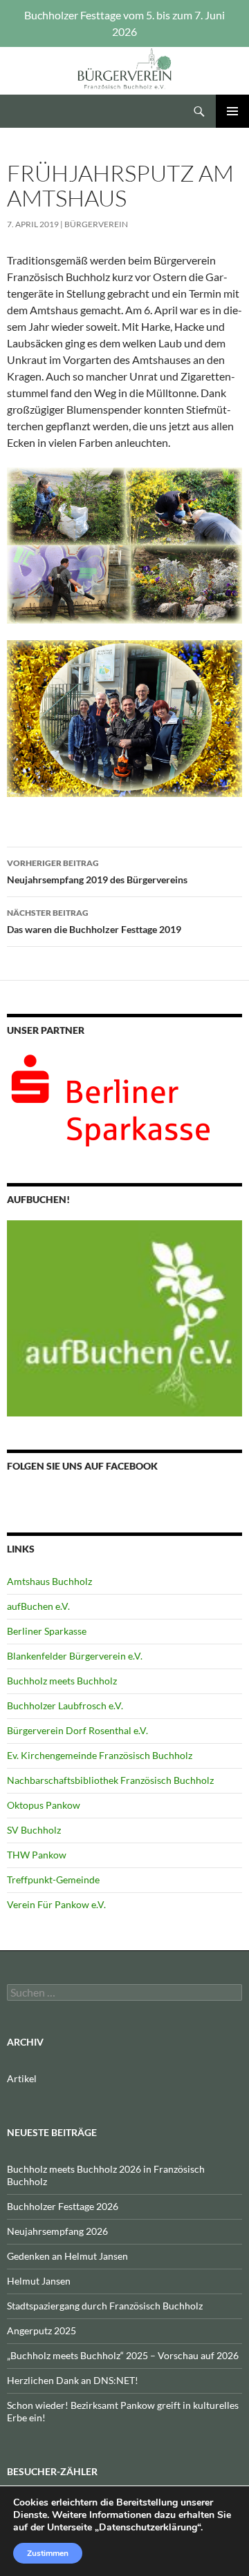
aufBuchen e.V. (38, 1606)
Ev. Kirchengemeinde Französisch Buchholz (100, 1755)
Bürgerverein (96, 224)
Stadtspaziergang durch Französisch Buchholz (105, 2306)
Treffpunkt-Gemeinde (53, 1880)
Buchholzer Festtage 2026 (63, 2206)
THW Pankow (37, 1855)
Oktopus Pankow (44, 1805)
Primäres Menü (232, 111)
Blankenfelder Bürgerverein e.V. (75, 1656)
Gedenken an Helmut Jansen (67, 2256)
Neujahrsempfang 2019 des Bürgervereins (97, 872)
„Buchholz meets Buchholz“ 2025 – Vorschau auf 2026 (123, 2355)
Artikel (22, 2078)
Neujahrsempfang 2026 (57, 2231)
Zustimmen (48, 2553)
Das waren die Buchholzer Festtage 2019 (94, 921)
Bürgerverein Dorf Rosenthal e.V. (77, 1730)
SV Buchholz (34, 1830)
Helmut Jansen (39, 2281)
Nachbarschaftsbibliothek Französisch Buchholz (110, 1780)
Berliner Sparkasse (47, 1631)
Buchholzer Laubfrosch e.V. (65, 1705)
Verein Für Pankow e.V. (56, 1904)
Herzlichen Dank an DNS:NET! (73, 2380)
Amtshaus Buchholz (49, 1581)
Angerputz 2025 (41, 2330)
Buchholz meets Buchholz (62, 1681)
